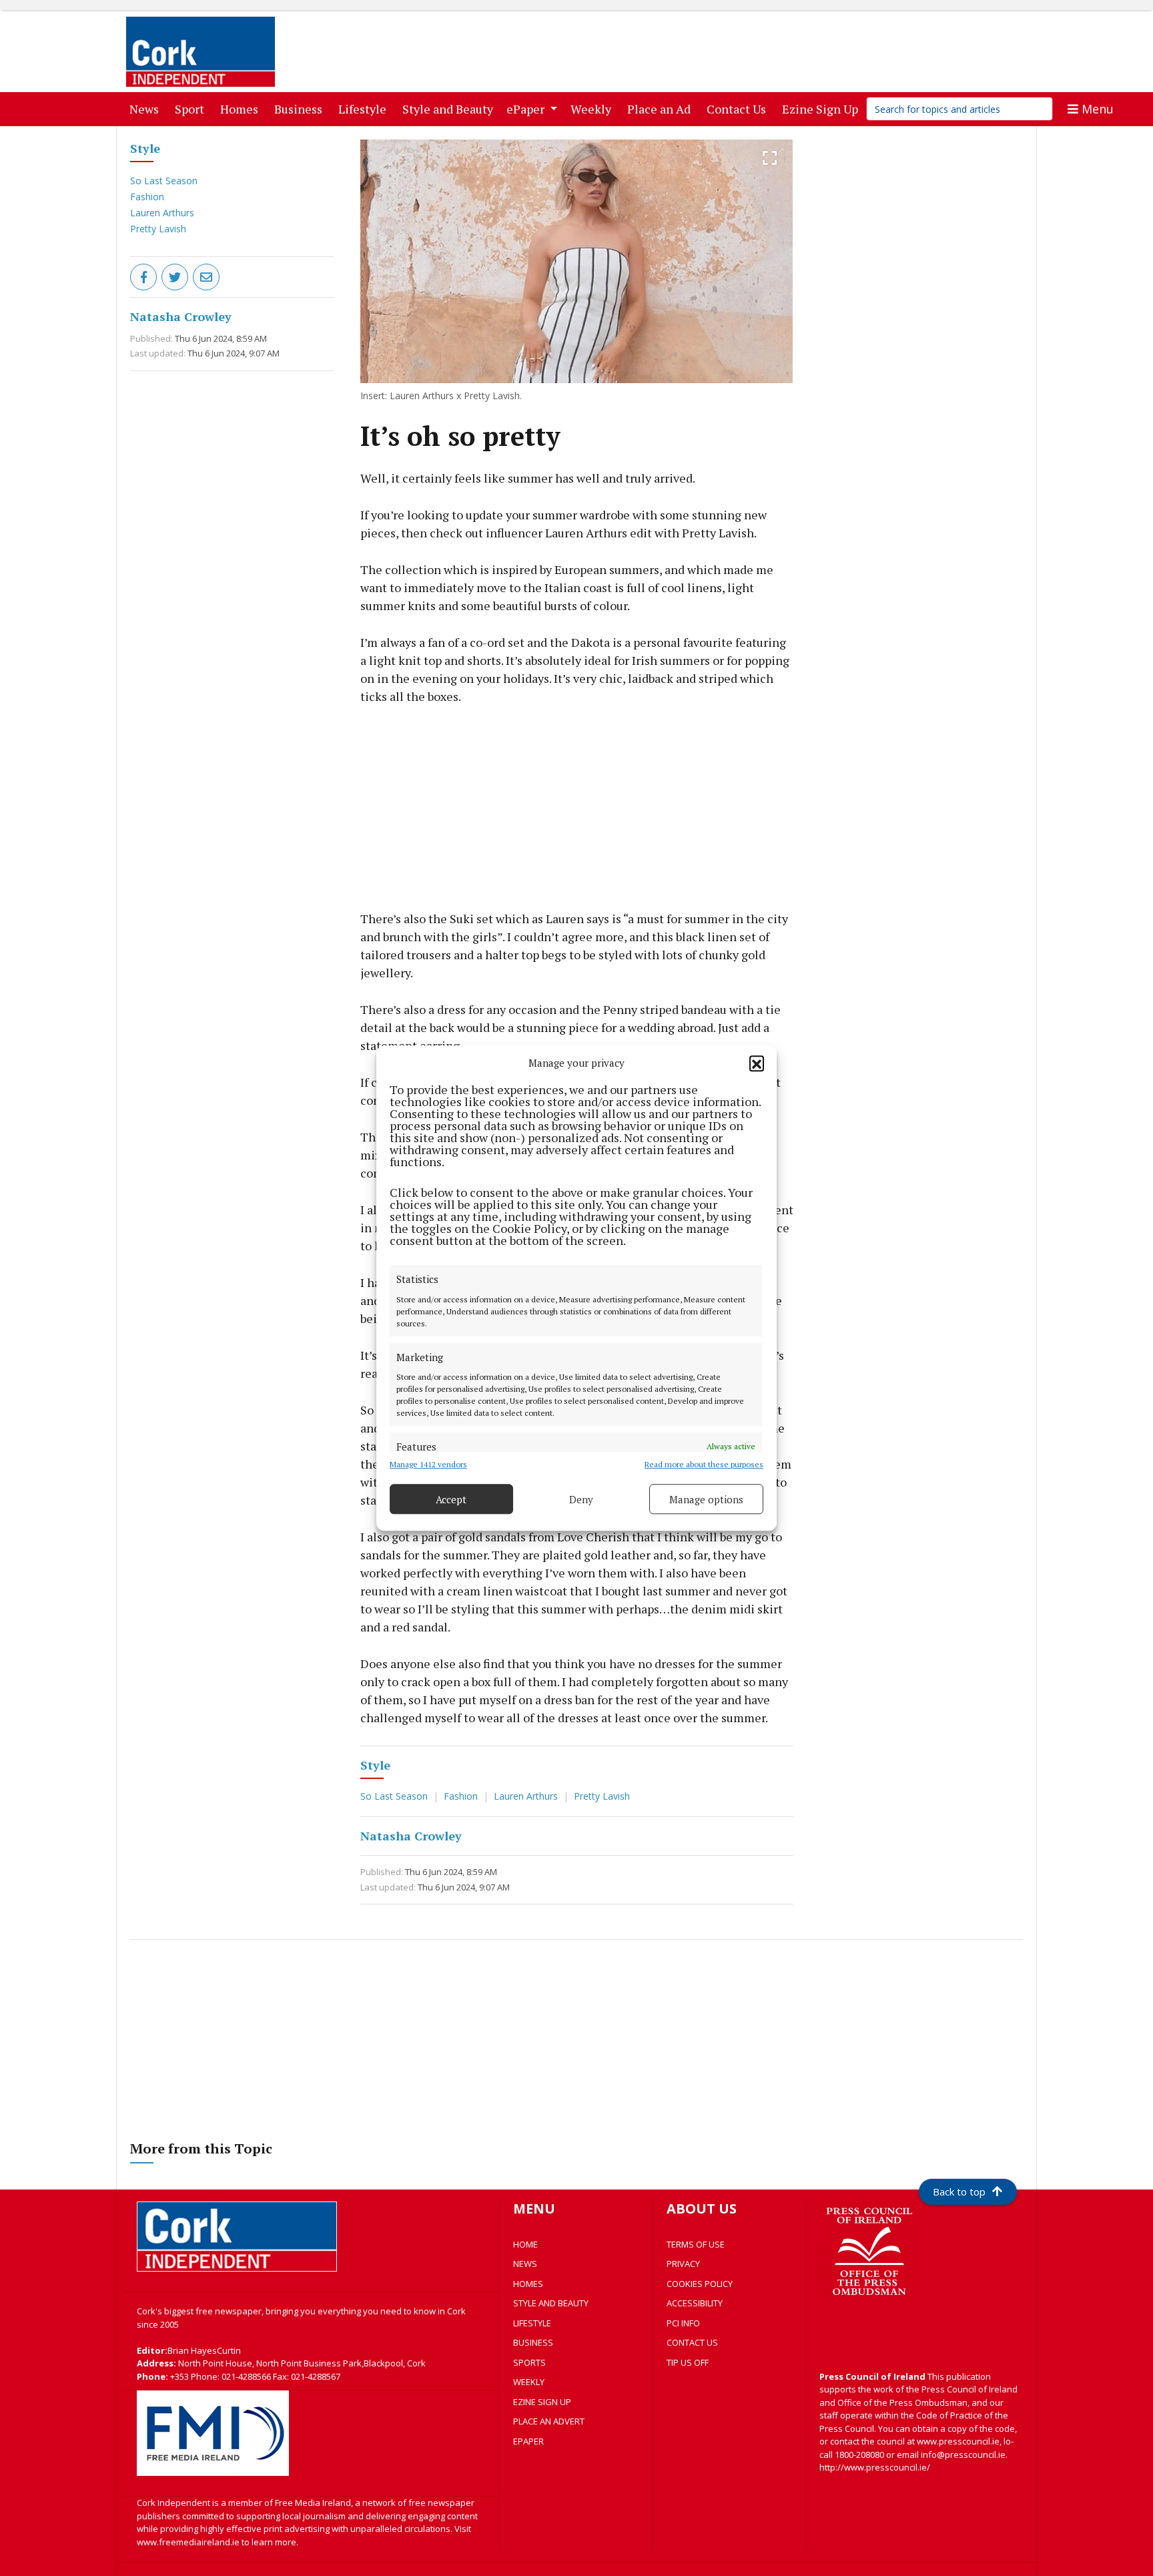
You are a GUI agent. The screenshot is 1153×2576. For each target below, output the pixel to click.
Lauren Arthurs (162, 213)
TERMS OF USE (696, 2244)
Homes (242, 108)
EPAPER (528, 2441)
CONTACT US (692, 2342)
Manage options (706, 1499)
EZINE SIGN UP (542, 2402)
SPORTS (529, 2362)
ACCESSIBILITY (695, 2303)
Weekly (594, 108)
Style (145, 148)
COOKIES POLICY (700, 2284)
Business (301, 108)
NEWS (525, 2264)
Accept (451, 1499)
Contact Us (739, 108)
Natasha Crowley (181, 316)
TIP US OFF (688, 2362)
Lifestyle (365, 108)
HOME (525, 2244)
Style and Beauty (450, 108)
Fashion (147, 197)
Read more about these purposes (704, 1464)
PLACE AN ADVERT (549, 2421)
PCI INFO (683, 2323)
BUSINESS (533, 2342)
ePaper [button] (527, 109)
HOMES (528, 2284)
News (147, 108)
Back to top (959, 2192)
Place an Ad (662, 108)
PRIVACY (683, 2264)
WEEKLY (529, 2382)
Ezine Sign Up (823, 108)
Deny (581, 1499)
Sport (192, 108)
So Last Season (164, 181)
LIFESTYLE (532, 2323)
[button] (757, 1063)
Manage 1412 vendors (428, 1464)
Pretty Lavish (158, 229)
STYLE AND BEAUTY (551, 2303)
